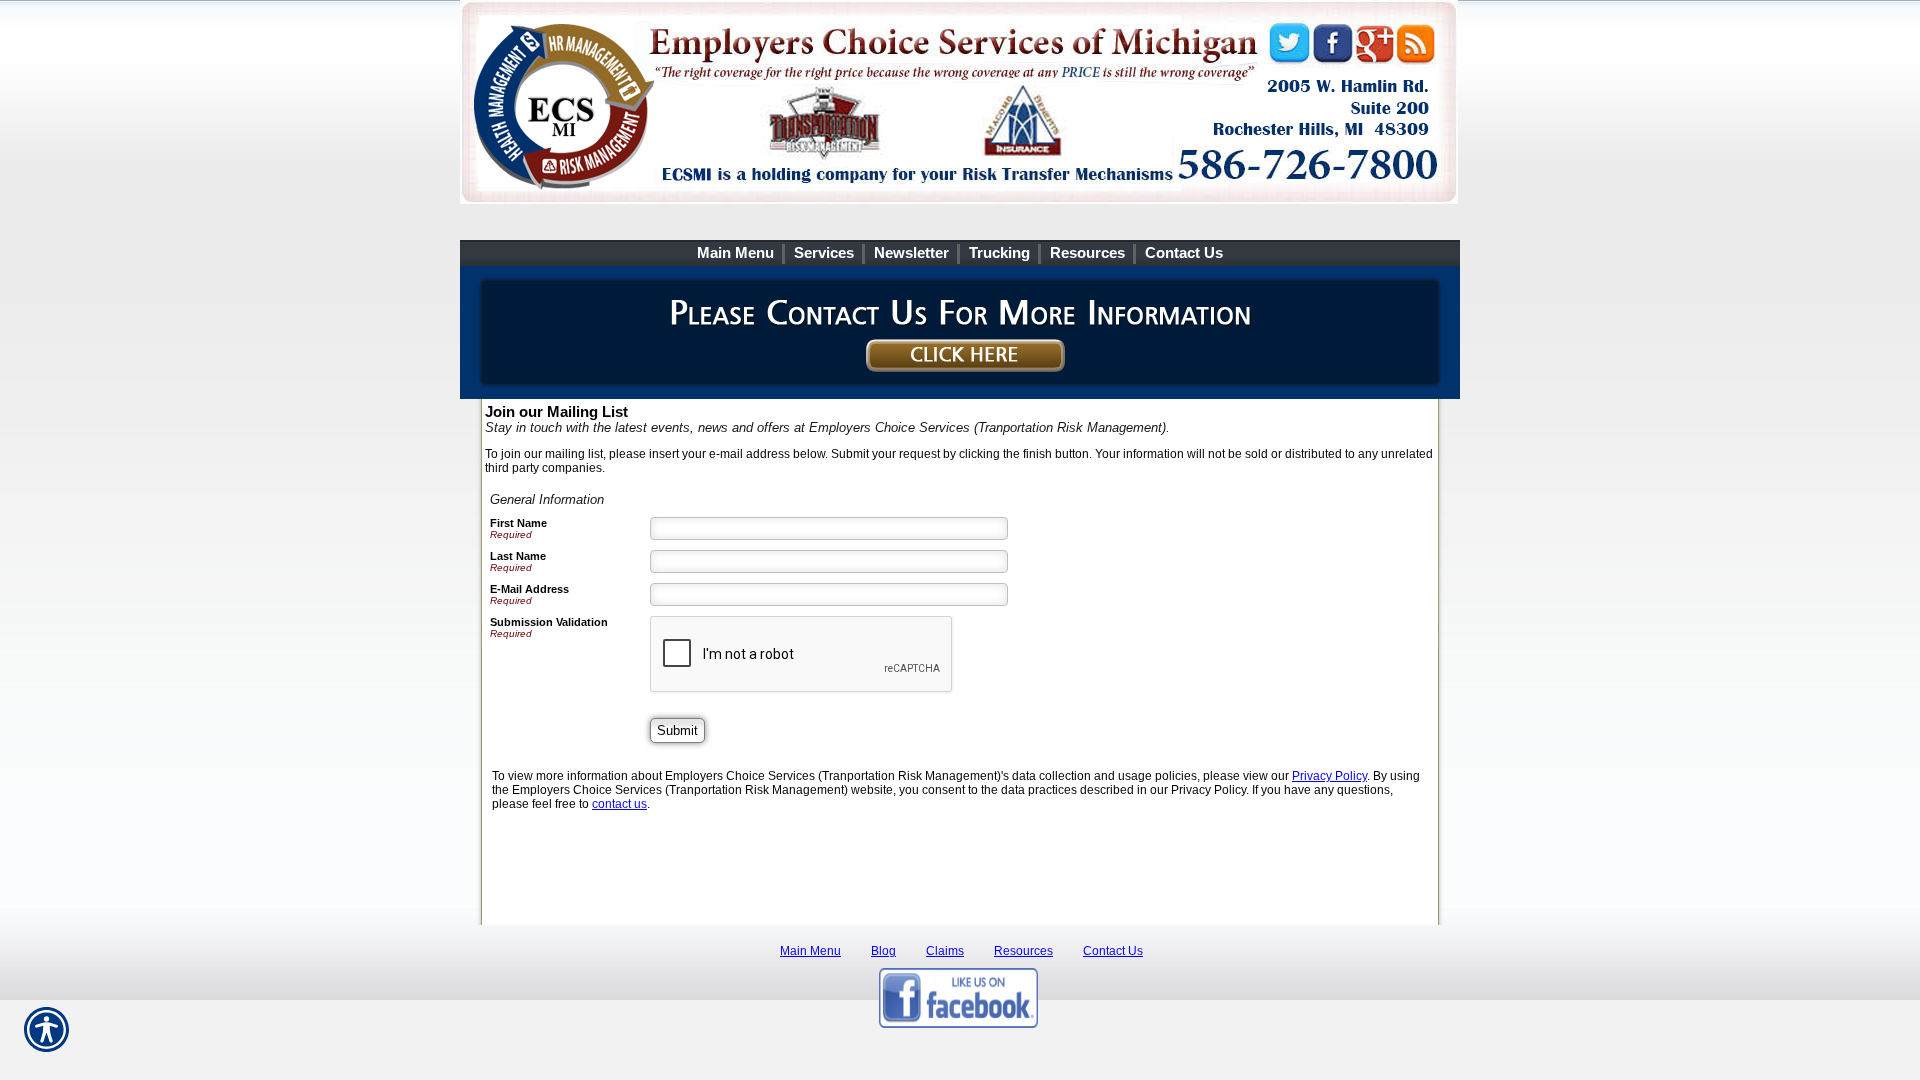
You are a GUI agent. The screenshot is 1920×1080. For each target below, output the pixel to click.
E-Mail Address (529, 589)
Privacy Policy (1329, 776)
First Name (518, 523)
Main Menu (810, 951)
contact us (619, 804)
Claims (945, 951)
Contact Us (1113, 951)
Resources (1023, 951)
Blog (883, 951)
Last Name (518, 556)
